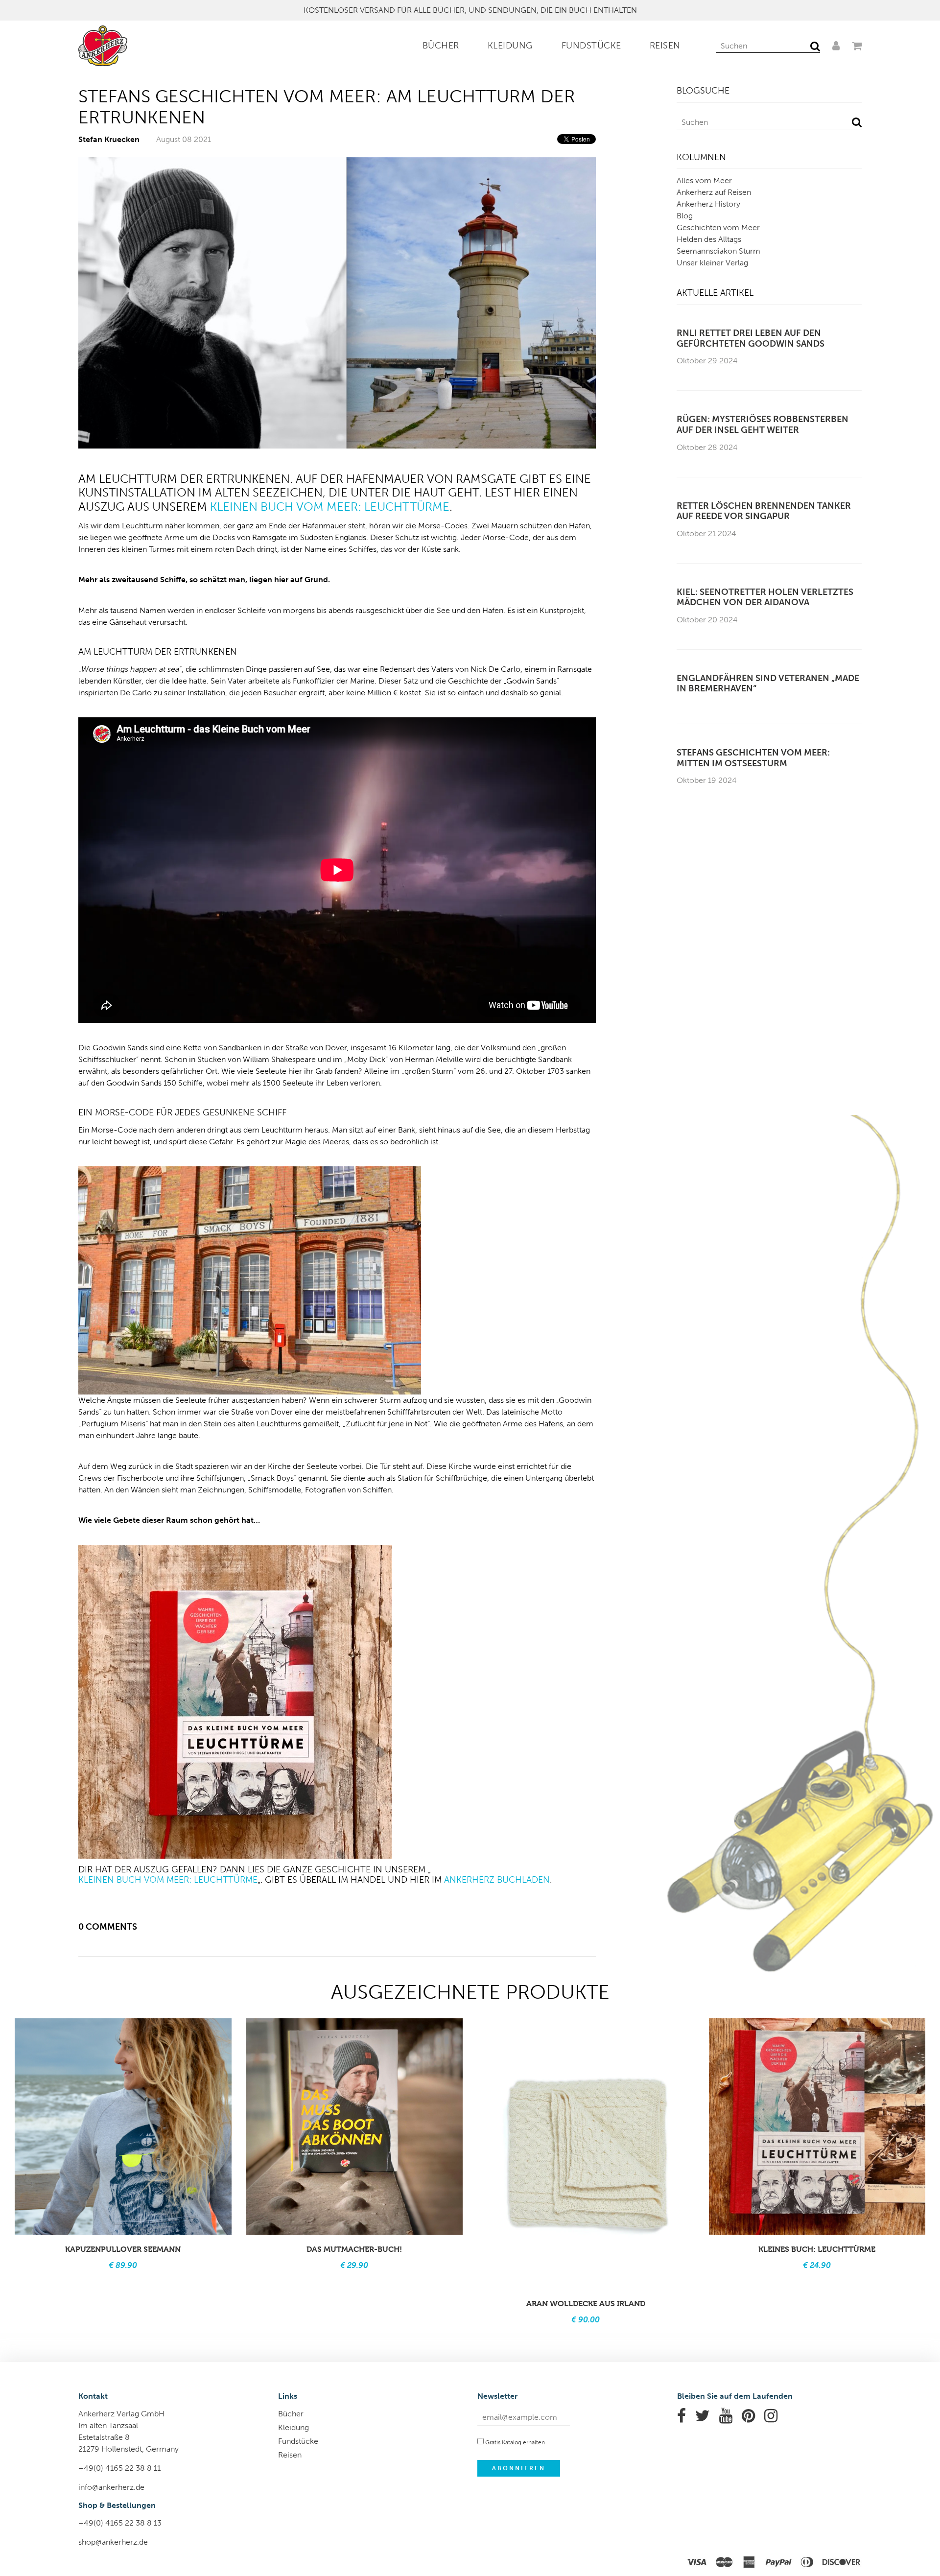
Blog (685, 216)
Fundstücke (591, 46)
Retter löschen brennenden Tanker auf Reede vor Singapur (764, 511)
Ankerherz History (708, 204)
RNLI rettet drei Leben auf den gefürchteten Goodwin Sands (751, 339)
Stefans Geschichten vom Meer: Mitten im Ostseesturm (753, 758)
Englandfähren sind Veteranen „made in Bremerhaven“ (768, 684)
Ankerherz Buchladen (497, 1880)
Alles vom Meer (704, 180)
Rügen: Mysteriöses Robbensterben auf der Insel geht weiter (763, 425)
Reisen (665, 46)
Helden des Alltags (709, 239)
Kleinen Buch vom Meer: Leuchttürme (330, 507)
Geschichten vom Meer (718, 227)
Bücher (441, 46)
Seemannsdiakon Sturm (718, 251)
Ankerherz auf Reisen (714, 192)
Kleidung (510, 46)
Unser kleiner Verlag (712, 263)
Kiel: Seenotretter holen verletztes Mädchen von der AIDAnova (765, 598)
